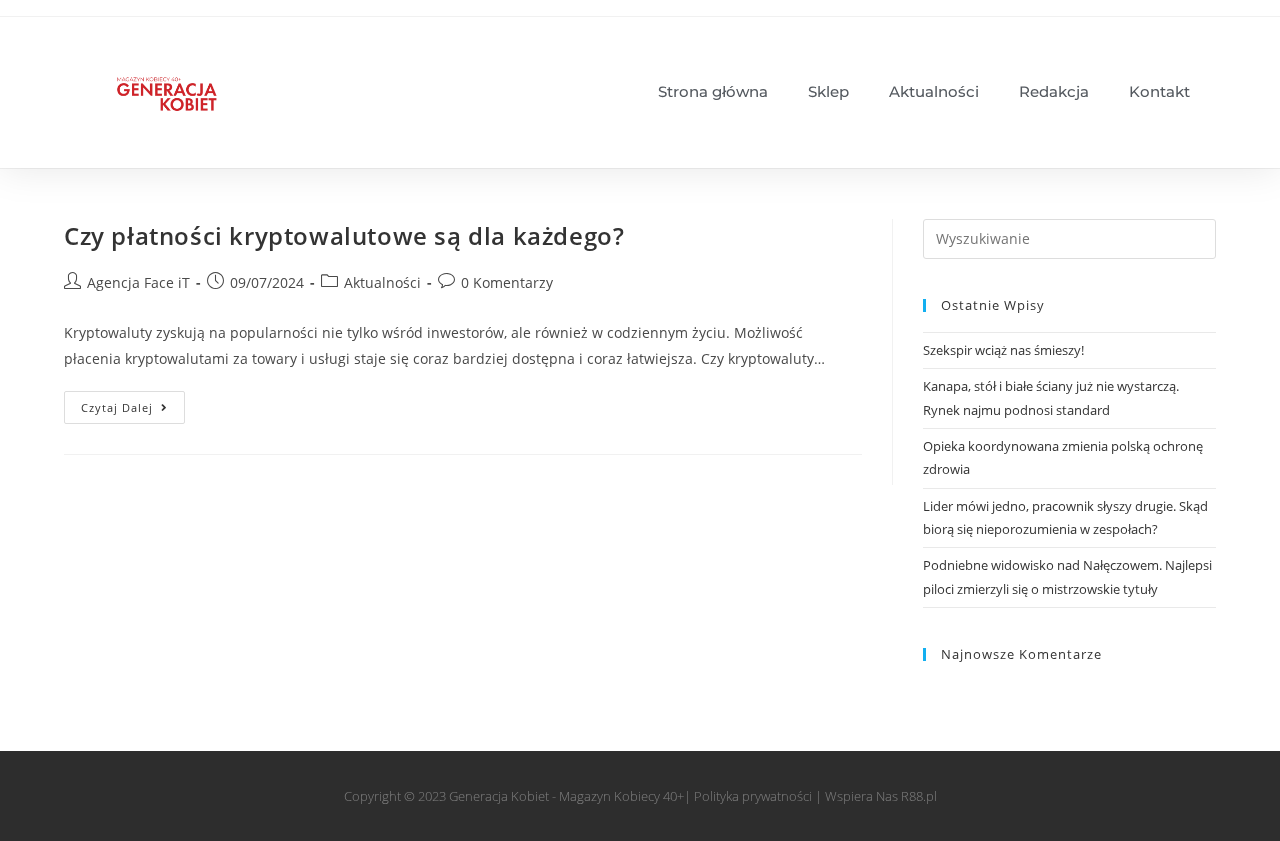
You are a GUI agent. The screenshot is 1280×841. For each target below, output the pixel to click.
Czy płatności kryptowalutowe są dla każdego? (344, 235)
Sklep (828, 91)
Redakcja (1054, 91)
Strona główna (713, 91)
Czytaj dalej (133, 403)
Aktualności (934, 91)
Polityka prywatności (753, 796)
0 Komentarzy (507, 282)
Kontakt (1159, 91)
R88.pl (919, 796)
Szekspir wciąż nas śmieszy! (1003, 350)
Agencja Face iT (138, 282)
